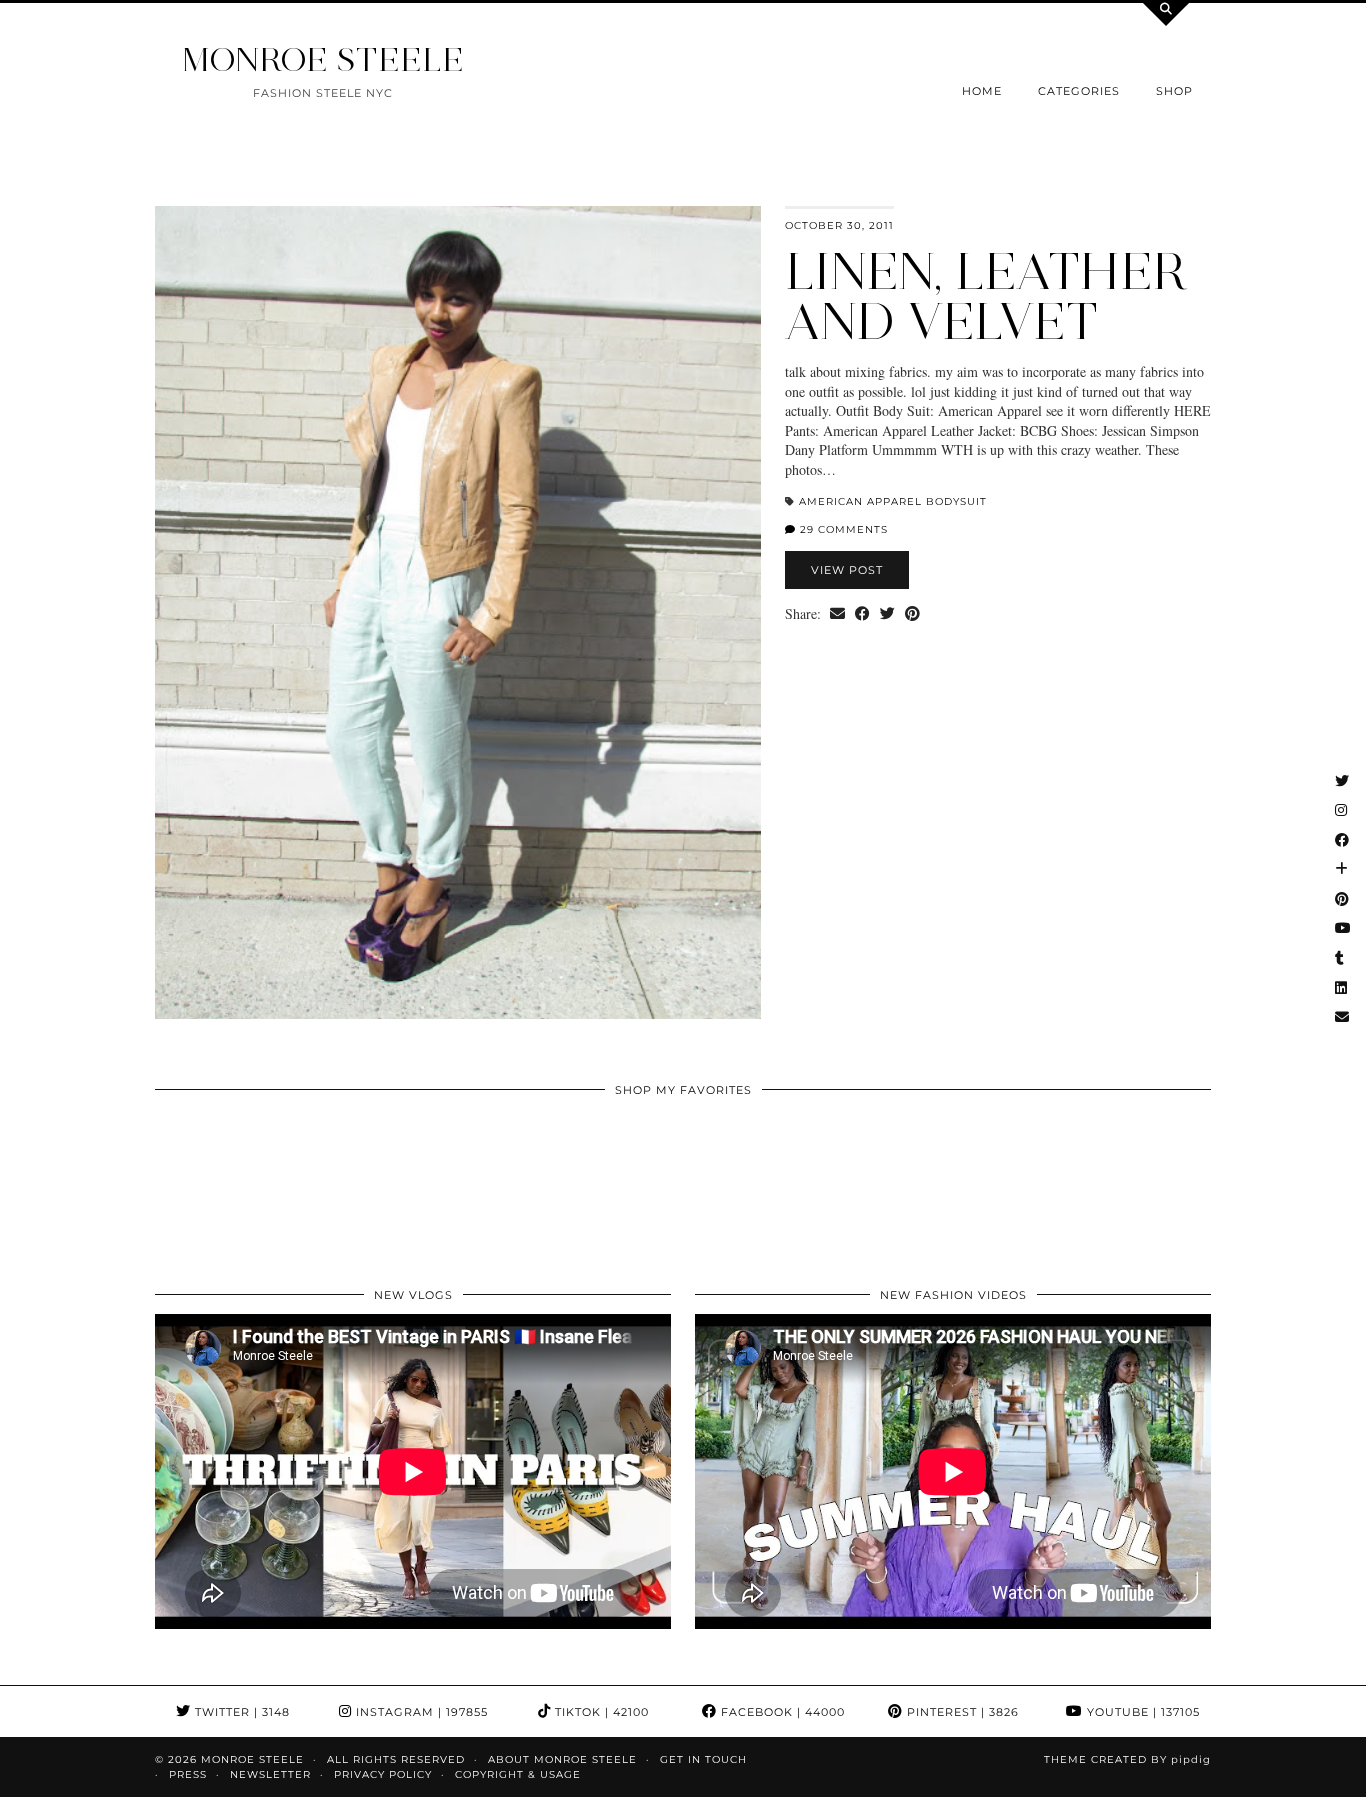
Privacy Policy (383, 1774)
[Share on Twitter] (887, 614)
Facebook (781, 1712)
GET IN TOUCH (703, 1759)
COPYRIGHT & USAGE (518, 1774)
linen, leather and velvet (986, 296)
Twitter (240, 1712)
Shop (1174, 91)
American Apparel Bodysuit (893, 501)
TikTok (600, 1712)
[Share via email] (837, 614)
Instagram (420, 1712)
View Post (847, 570)
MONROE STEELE (323, 59)
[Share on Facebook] (862, 614)
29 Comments (842, 529)
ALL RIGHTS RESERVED (396, 1759)
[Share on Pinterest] (912, 614)
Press (188, 1774)
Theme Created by (1127, 1759)
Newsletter (270, 1774)
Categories (1079, 91)
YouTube (1141, 1712)
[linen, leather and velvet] (458, 612)
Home (982, 91)
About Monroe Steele (562, 1759)
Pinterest (961, 1712)
